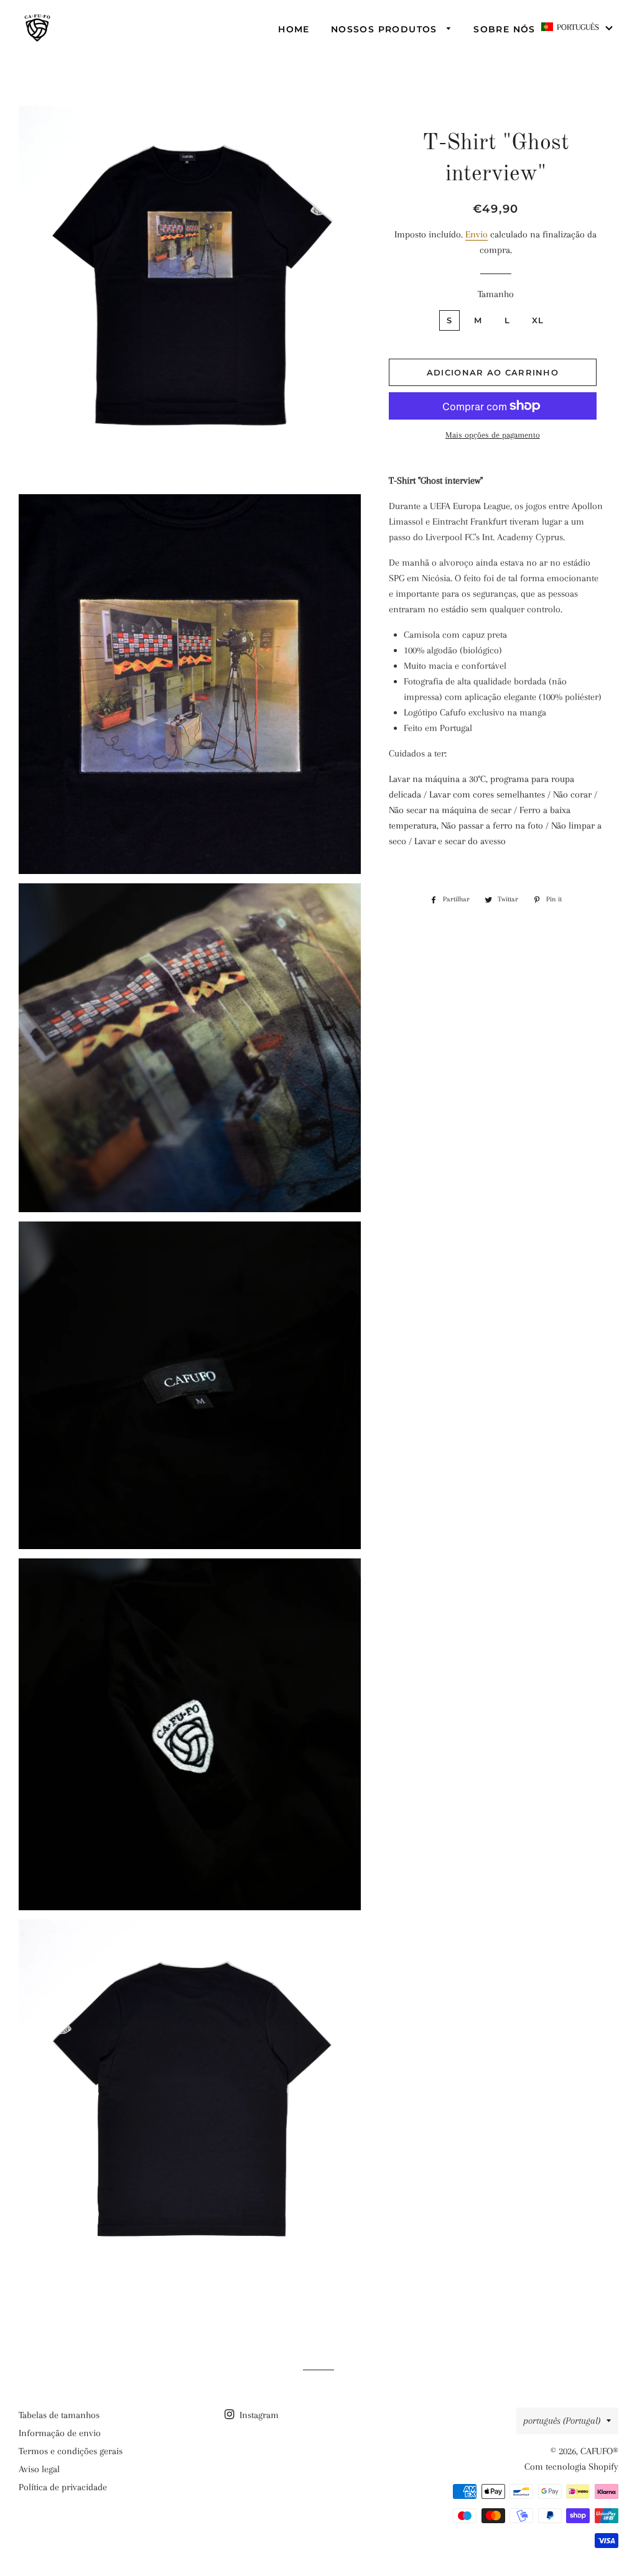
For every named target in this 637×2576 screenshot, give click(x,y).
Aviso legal (39, 2469)
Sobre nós (504, 29)
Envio (477, 234)
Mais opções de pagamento (493, 435)
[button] (578, 27)
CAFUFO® (599, 2451)
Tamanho (496, 294)
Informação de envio (60, 2433)
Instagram (258, 2415)
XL (538, 320)
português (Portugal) (562, 2421)
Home (294, 29)
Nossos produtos (386, 29)
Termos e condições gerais (71, 2451)
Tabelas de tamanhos (59, 2415)
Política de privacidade (63, 2487)
